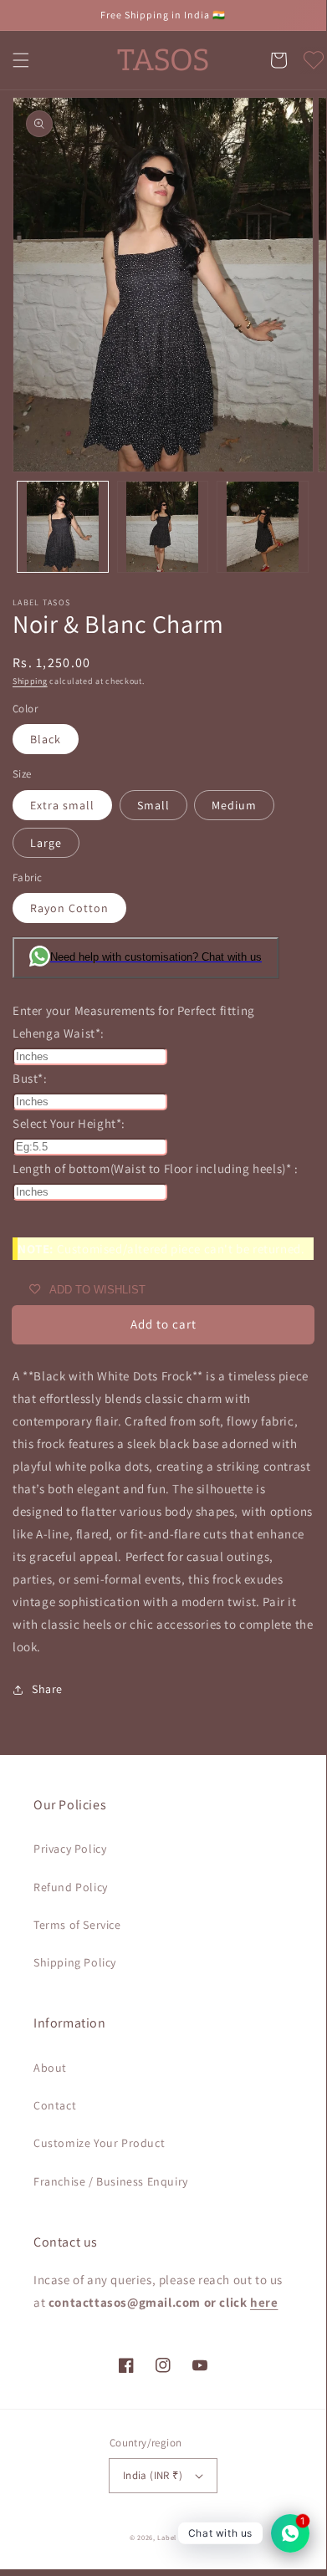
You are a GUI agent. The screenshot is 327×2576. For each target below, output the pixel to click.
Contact (55, 2105)
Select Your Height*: (69, 1123)
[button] (21, 60)
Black (46, 739)
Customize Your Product (99, 2143)
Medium (234, 805)
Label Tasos (177, 2537)
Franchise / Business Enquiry (111, 2181)
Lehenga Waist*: (59, 1033)
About (50, 2068)
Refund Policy (71, 1887)
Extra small (62, 805)
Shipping (30, 681)
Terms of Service (77, 1925)
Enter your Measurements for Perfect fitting (134, 1010)
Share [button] (47, 1689)
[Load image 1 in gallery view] (63, 527)
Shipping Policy (75, 1962)
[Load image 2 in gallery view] (163, 527)
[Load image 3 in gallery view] (263, 527)
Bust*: (30, 1078)
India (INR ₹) (153, 2475)
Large (46, 843)
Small (153, 805)
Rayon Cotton (69, 908)
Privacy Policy (70, 1849)
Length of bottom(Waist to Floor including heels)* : (156, 1168)
